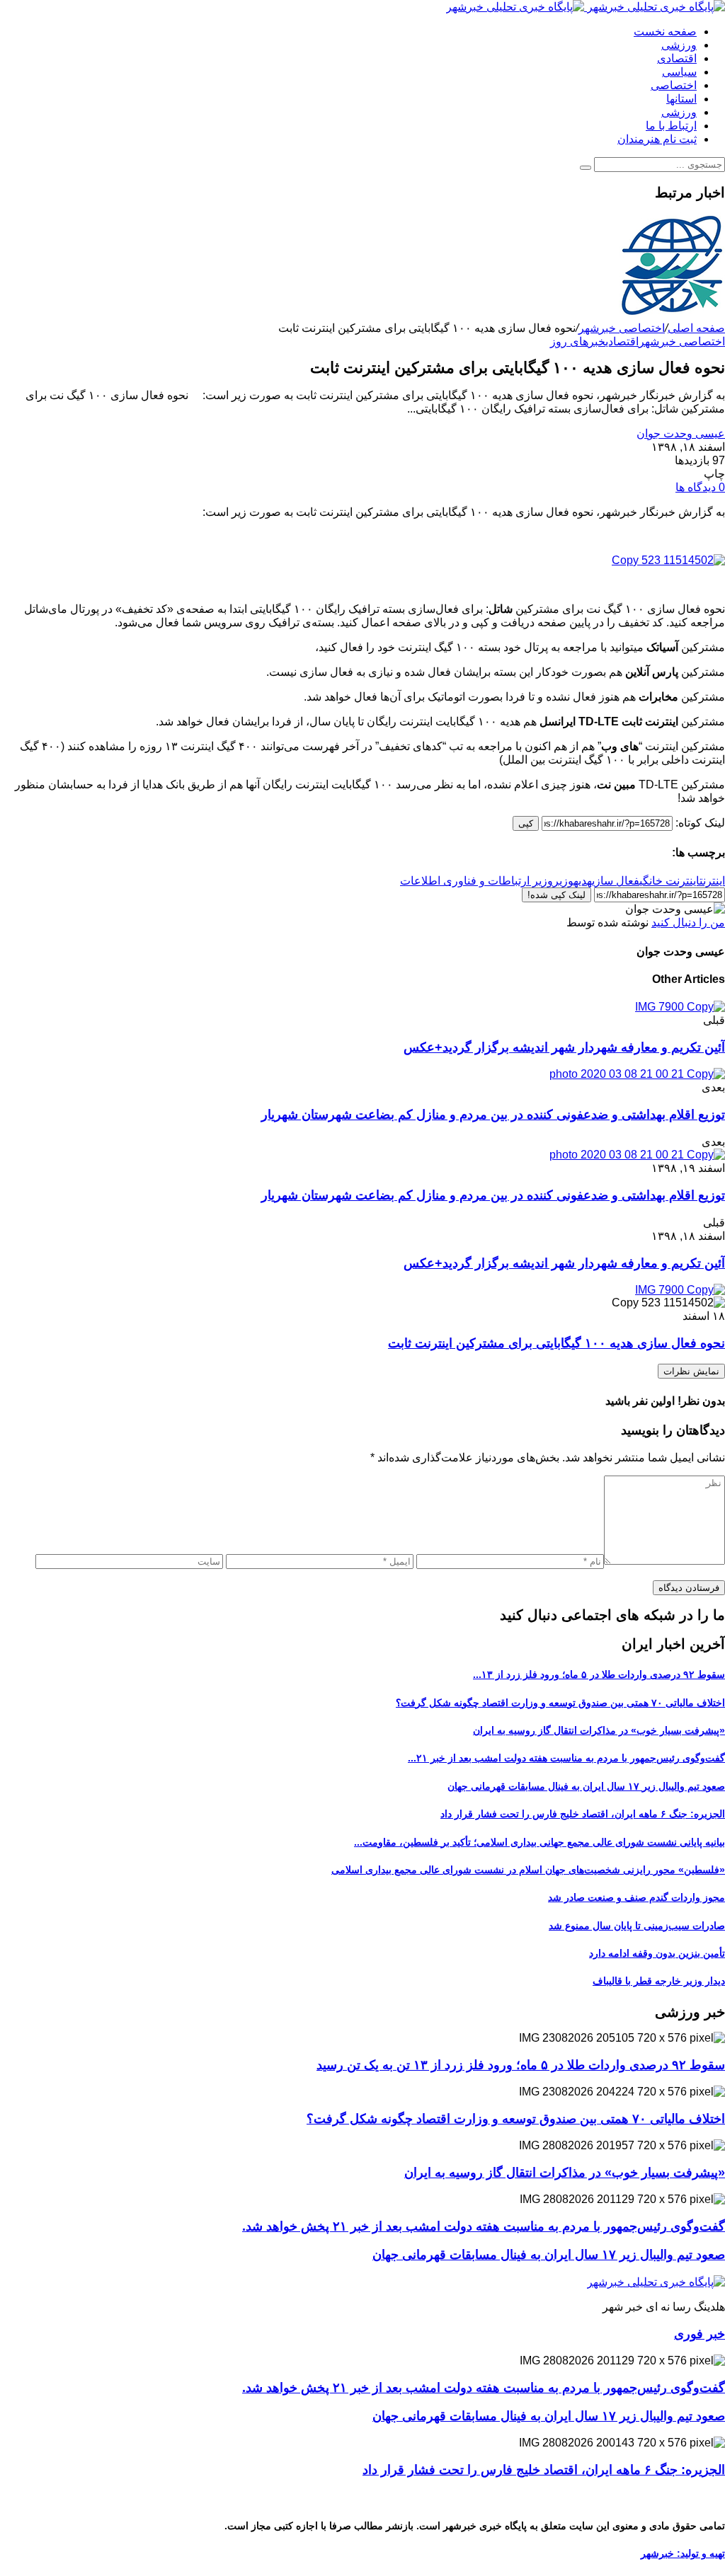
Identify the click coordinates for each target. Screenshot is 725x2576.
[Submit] (586, 168)
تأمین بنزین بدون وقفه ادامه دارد (657, 1953)
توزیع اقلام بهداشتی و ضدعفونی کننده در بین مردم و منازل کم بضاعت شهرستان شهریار (493, 1115)
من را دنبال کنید (688, 922)
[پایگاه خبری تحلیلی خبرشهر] (586, 7)
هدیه (583, 881)
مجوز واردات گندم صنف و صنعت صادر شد (636, 1897)
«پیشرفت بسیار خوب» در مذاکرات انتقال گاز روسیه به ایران (599, 1730)
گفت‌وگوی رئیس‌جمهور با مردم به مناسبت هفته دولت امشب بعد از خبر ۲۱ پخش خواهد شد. (484, 2226)
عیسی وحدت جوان (681, 433)
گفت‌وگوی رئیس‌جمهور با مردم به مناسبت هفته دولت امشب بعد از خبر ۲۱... (566, 1758)
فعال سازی (616, 881)
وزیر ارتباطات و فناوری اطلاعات (476, 881)
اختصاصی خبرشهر (622, 328)
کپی (526, 823)
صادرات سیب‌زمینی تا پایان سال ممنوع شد (637, 1926)
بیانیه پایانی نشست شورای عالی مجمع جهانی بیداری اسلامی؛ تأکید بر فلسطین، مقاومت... (540, 1842)
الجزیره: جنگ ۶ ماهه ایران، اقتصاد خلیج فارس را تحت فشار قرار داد (583, 1814)
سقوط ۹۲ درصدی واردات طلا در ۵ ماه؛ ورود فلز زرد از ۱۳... (599, 1674)
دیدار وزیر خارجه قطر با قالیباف (659, 1981)
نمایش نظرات (691, 1371)
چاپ (714, 474)
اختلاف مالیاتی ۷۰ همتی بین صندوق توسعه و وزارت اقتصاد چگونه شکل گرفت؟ (560, 1703)
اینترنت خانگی (669, 881)
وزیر (563, 881)
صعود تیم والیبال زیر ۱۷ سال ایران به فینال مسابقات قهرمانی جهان (586, 1786)
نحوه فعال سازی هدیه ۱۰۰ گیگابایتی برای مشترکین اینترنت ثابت (556, 1343)
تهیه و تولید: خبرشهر (683, 2553)
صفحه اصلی (696, 328)
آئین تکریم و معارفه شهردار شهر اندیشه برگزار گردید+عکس (564, 1047)
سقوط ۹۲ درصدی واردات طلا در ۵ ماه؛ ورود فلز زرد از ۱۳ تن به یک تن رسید (521, 2065)
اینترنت (712, 881)
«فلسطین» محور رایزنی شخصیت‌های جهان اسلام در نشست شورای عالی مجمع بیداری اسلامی (528, 1870)
